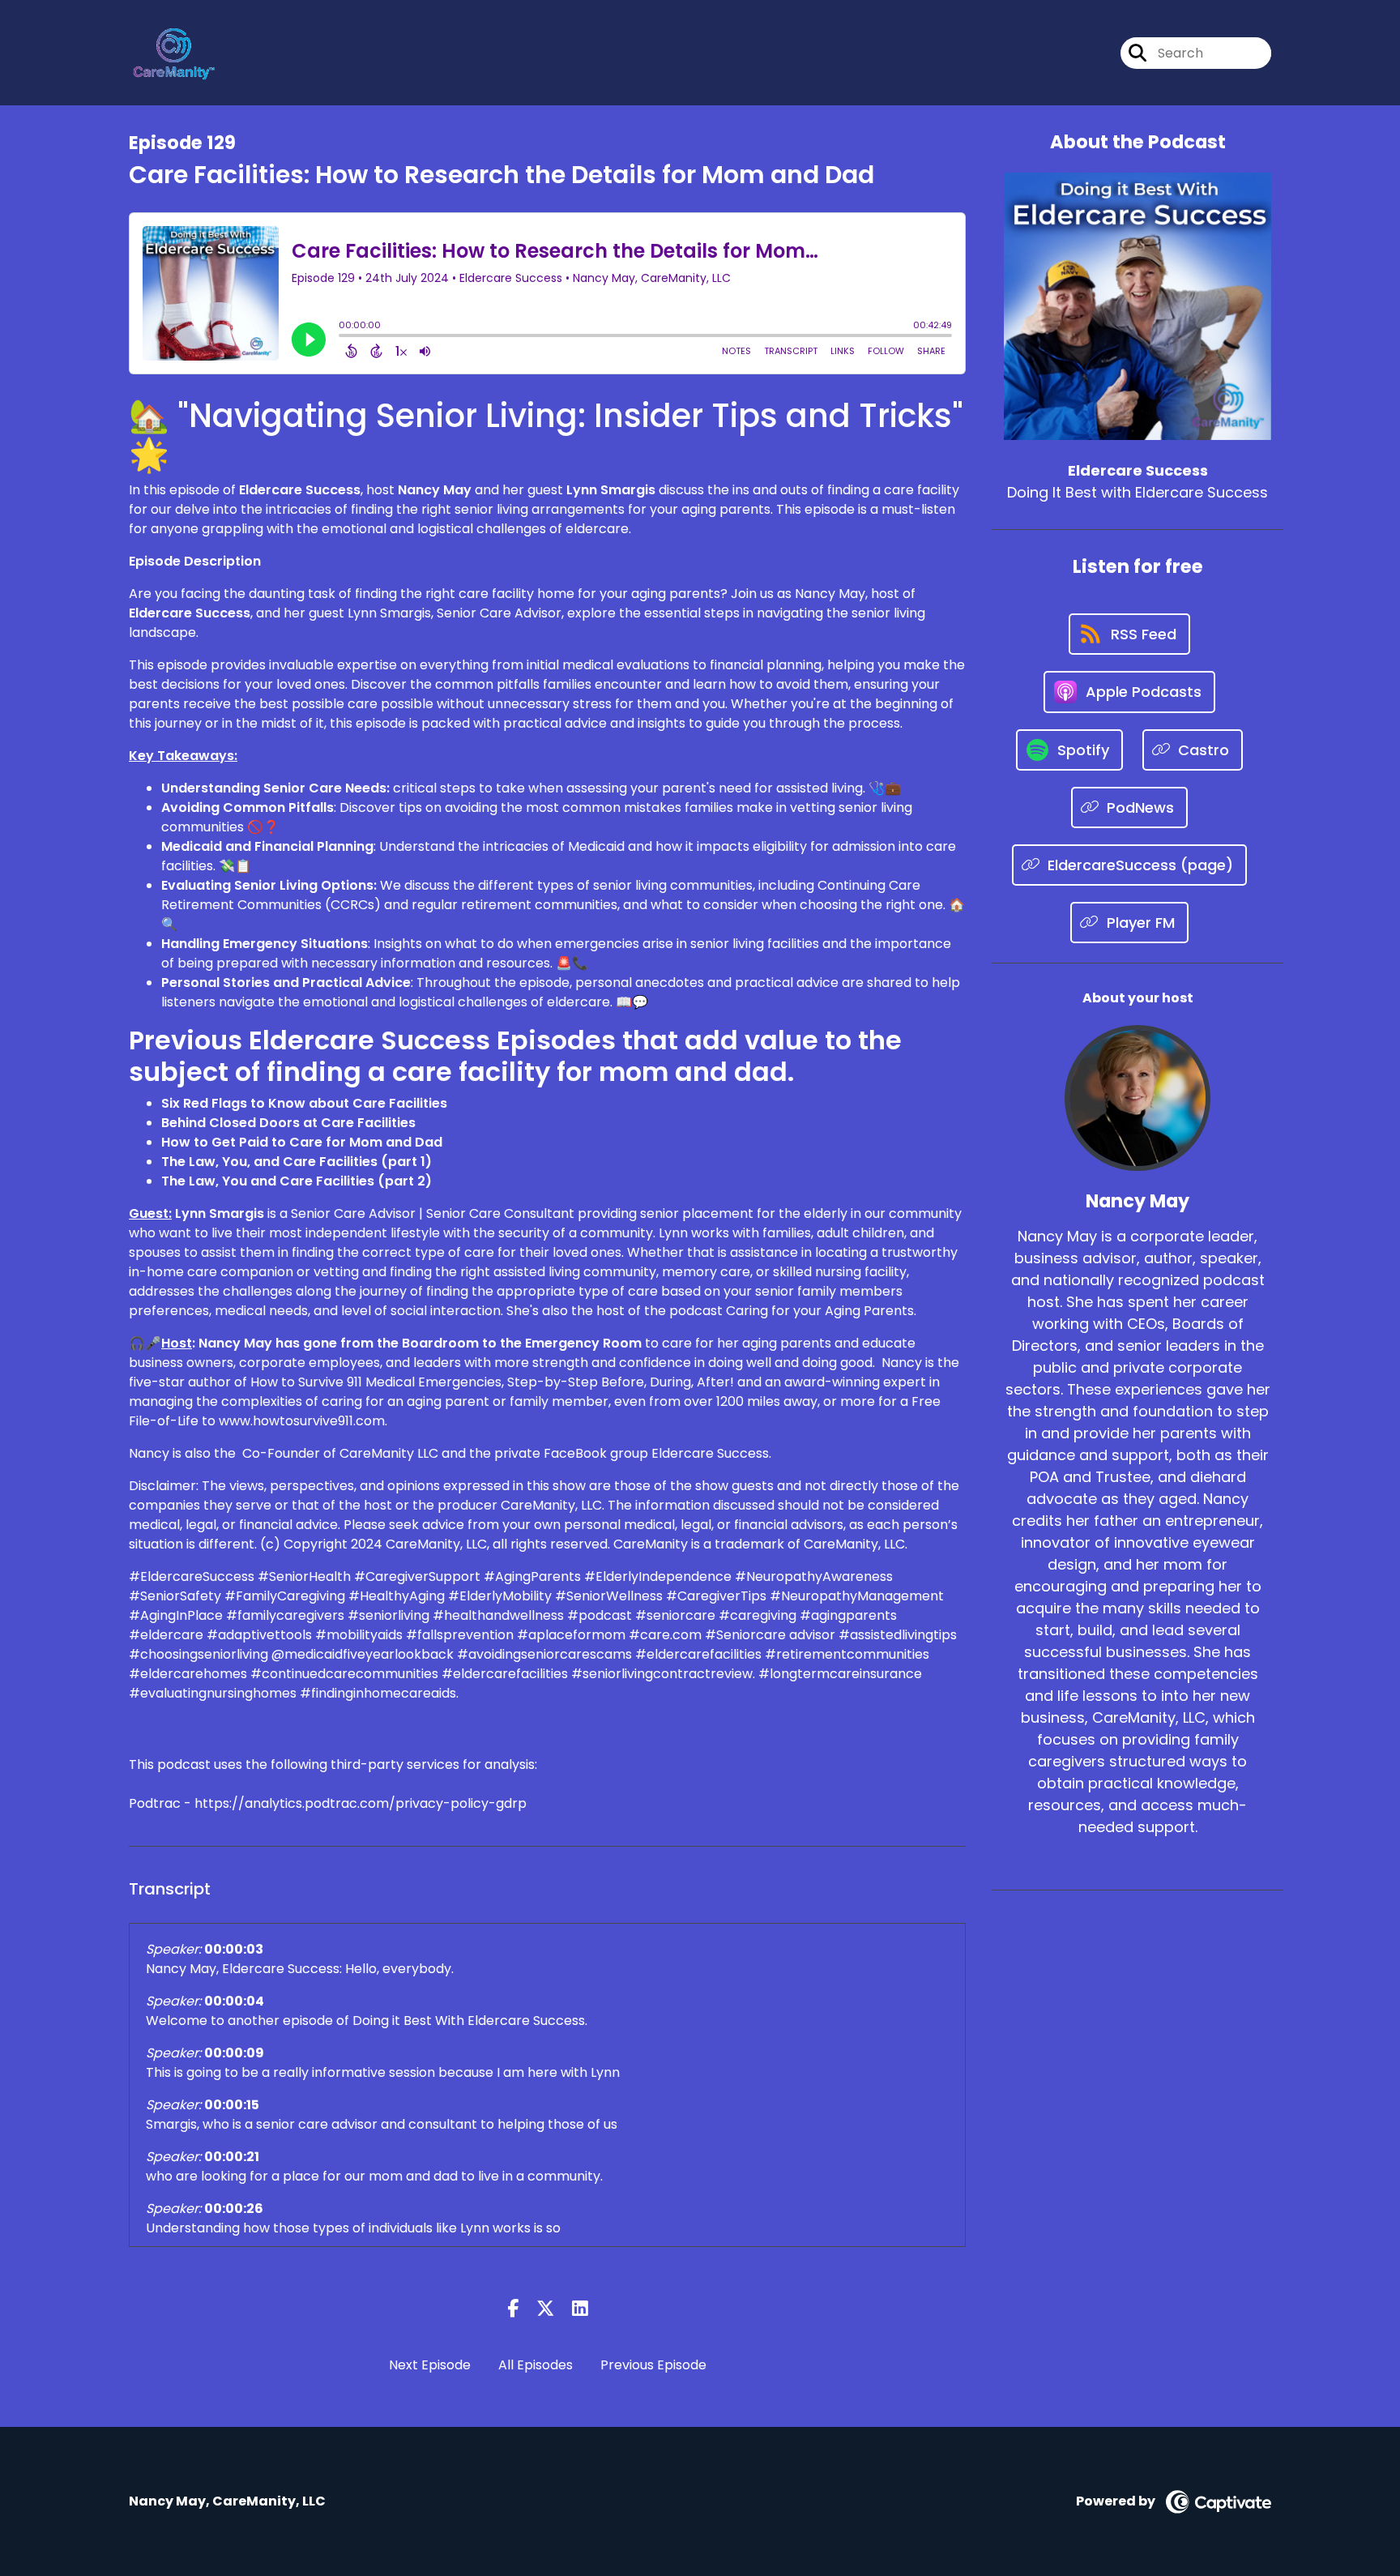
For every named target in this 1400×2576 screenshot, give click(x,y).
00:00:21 (232, 2157)
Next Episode (430, 2365)
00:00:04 (234, 2001)
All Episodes (536, 2365)
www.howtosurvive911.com (302, 1421)
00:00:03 (234, 1949)
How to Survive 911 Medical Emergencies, (377, 1382)
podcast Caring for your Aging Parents (792, 1311)
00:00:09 (234, 2053)
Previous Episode (653, 2365)
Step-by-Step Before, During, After (619, 1382)
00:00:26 (234, 2209)
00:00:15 (232, 2105)
